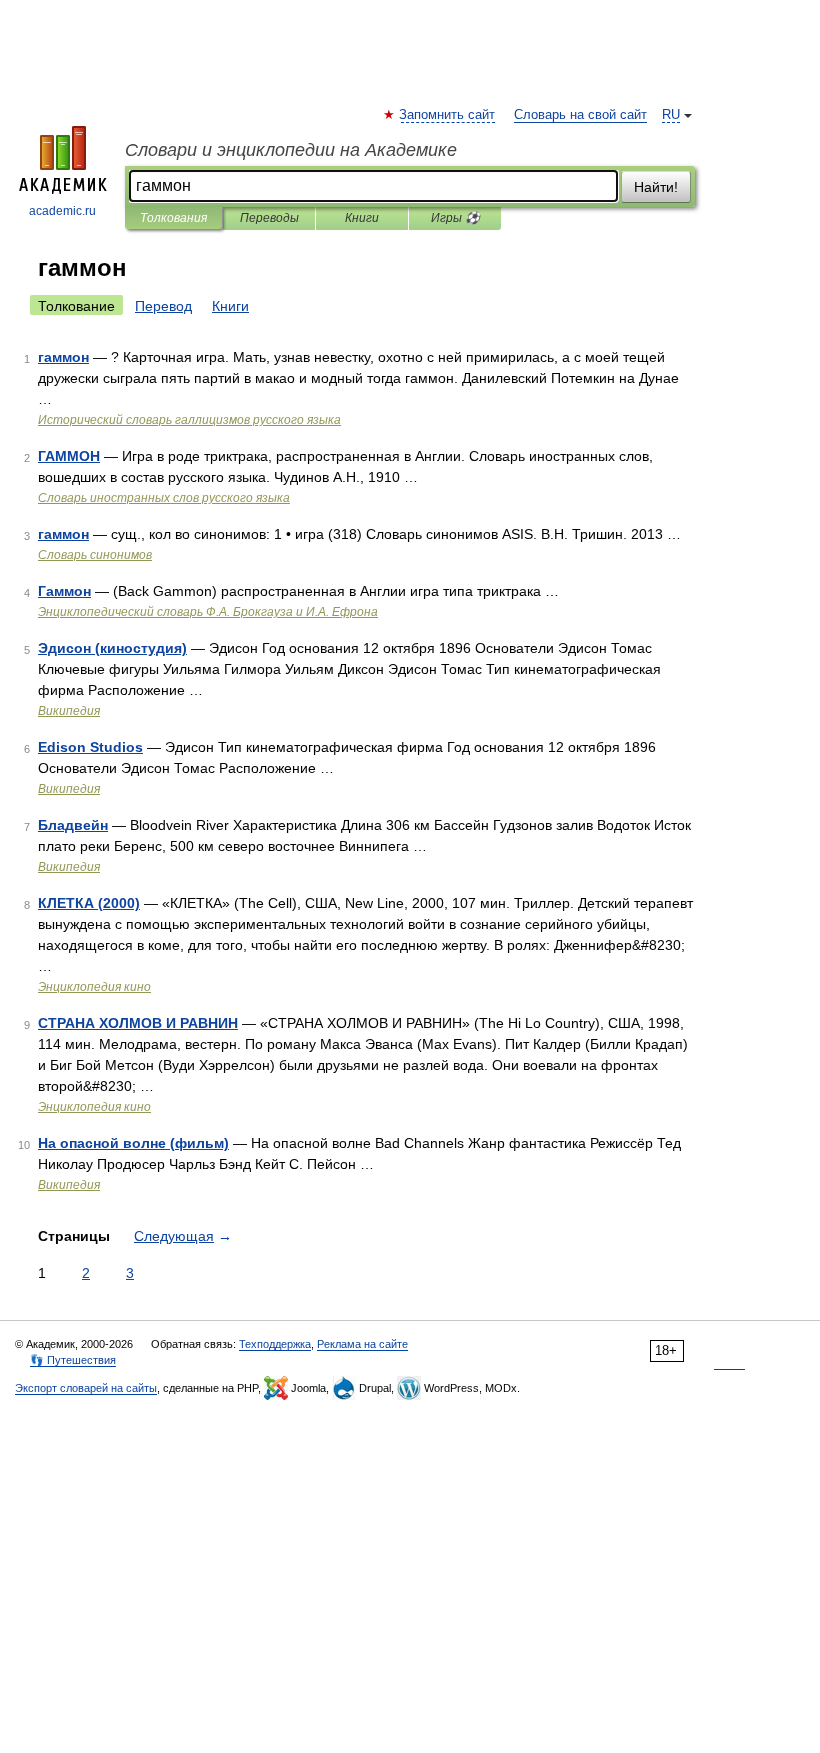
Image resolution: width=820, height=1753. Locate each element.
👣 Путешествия (73, 1360)
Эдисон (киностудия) (112, 648)
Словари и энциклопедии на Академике (291, 150)
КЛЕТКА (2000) (89, 903)
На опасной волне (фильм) (133, 1143)
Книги (362, 218)
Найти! (656, 187)
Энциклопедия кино (94, 987)
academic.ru (62, 211)
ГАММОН (69, 456)
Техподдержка (275, 1344)
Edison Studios (90, 747)
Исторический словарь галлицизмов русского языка (189, 420)
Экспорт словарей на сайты (86, 1388)
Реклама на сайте (362, 1344)
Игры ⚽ (455, 218)
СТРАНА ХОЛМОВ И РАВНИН (138, 1023)
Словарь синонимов (95, 555)
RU (671, 115)
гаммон (63, 357)
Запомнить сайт (448, 115)
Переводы (269, 218)
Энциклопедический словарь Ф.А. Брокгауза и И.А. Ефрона (208, 612)
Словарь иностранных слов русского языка (164, 498)
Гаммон (64, 591)
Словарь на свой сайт (580, 115)
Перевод (163, 306)
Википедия (69, 711)
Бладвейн (73, 825)
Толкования (173, 218)
